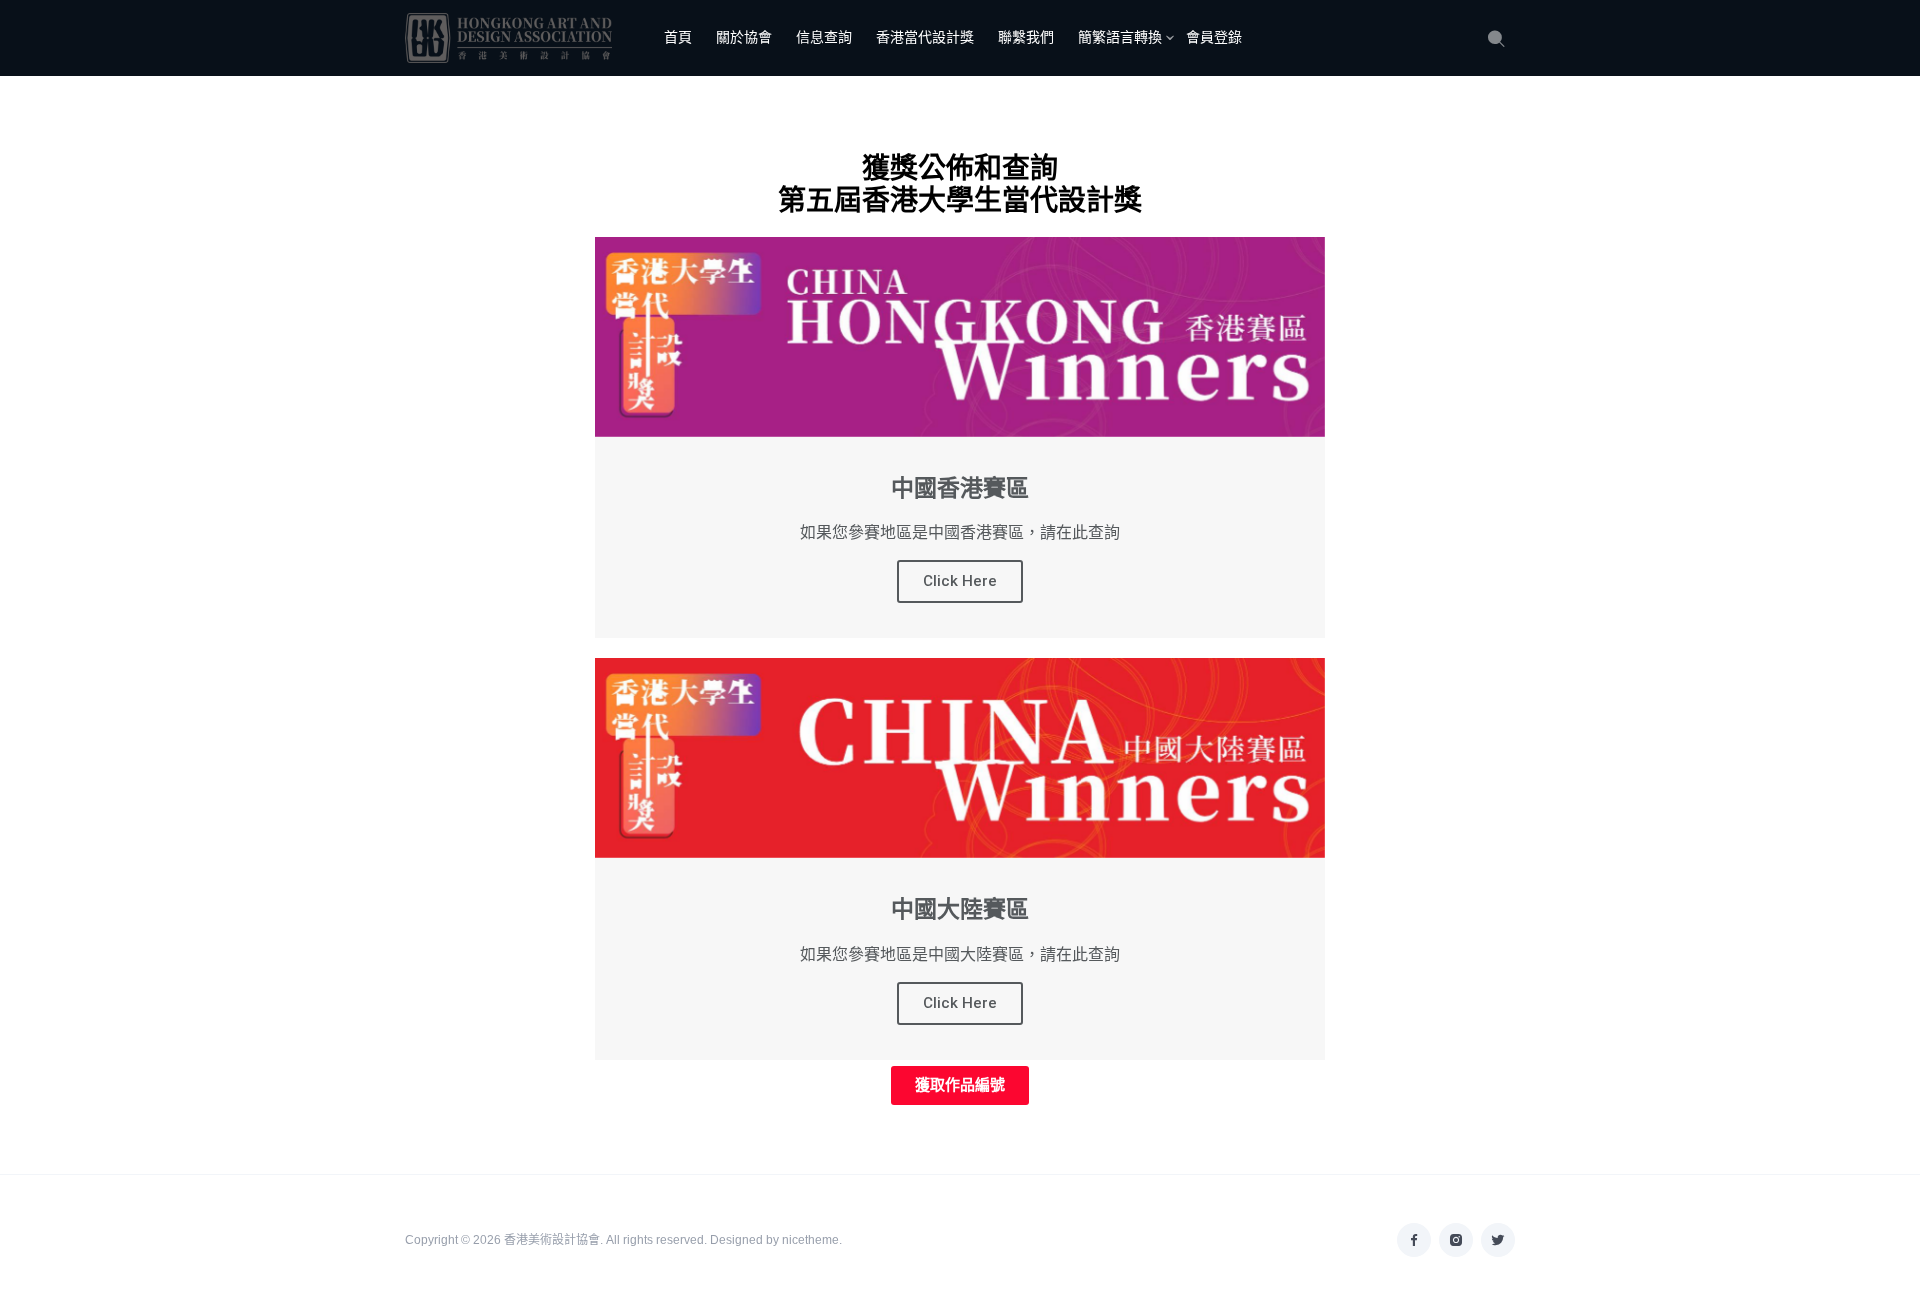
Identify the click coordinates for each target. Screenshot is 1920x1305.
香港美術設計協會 (552, 1240)
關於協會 (744, 37)
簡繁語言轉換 (1120, 37)
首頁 (678, 37)
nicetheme (810, 1240)
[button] (960, 1085)
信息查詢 (824, 37)
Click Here (960, 581)
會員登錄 (1214, 37)
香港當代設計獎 (925, 37)
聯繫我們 (1026, 37)
